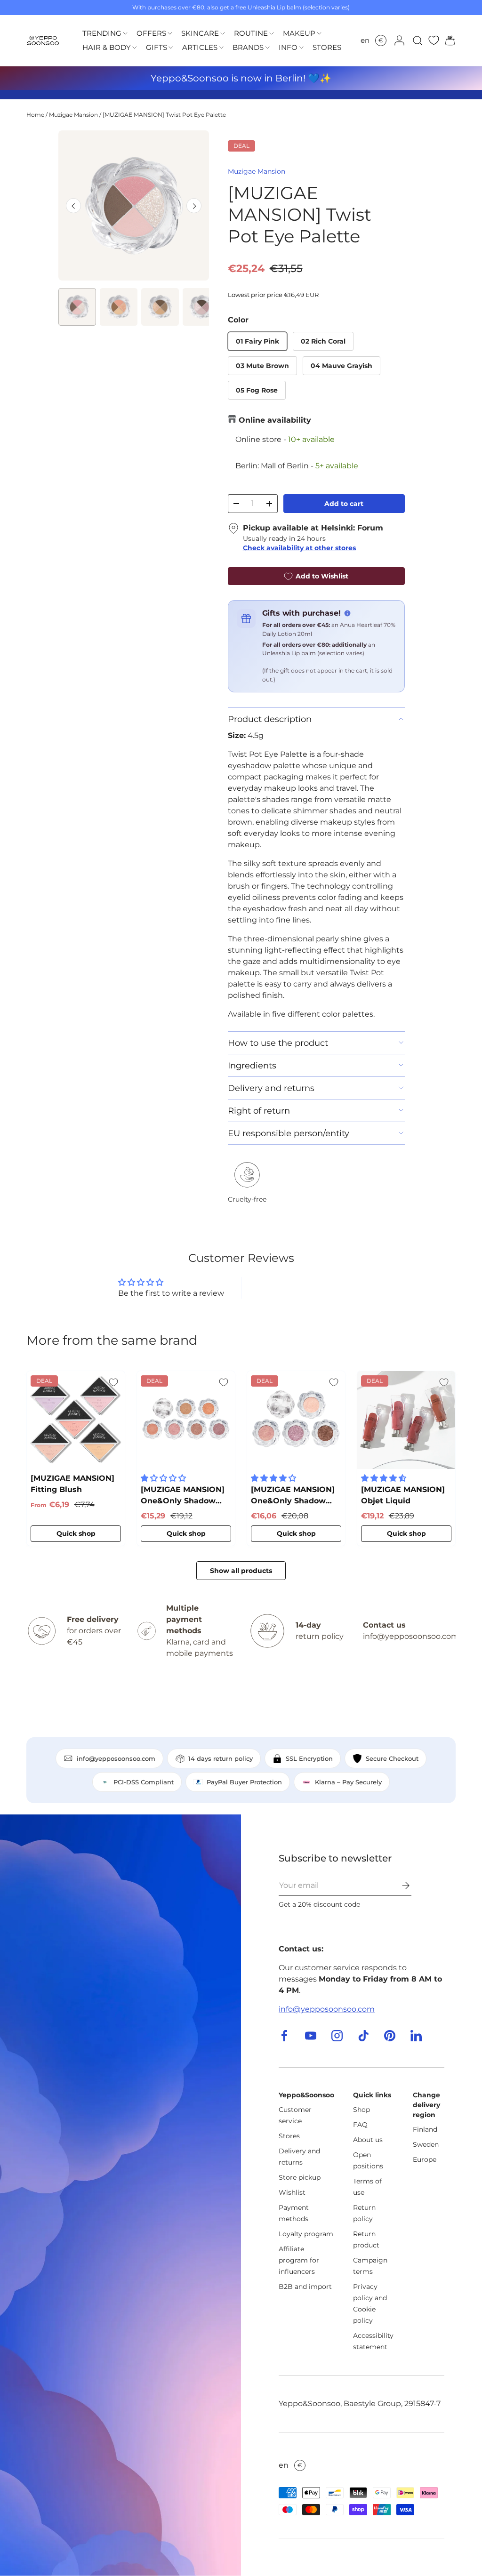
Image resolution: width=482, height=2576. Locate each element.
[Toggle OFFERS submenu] (170, 34)
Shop (361, 2110)
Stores (289, 2136)
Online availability (275, 420)
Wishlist (292, 2192)
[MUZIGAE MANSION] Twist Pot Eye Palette (164, 115)
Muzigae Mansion (73, 115)
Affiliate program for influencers (299, 2260)
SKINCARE (200, 33)
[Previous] (73, 206)
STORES (327, 47)
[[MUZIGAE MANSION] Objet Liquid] (406, 1420)
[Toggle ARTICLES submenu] (221, 48)
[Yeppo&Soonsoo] (120, 2195)
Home (35, 115)
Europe (425, 2159)
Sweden (426, 2144)
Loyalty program (306, 2234)
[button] (447, 40)
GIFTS (157, 47)
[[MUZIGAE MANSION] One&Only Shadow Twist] (296, 1420)
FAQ (360, 2125)
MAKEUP (299, 33)
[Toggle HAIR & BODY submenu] (135, 48)
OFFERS (151, 33)
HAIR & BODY (107, 47)
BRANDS (248, 47)
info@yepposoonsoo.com (327, 2009)
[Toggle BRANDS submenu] (267, 48)
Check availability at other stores (299, 548)
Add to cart (344, 504)
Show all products (241, 1571)
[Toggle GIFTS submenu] (171, 48)
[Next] (194, 206)
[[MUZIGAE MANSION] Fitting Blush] (76, 1420)
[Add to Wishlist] (113, 1382)
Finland (425, 2129)
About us (368, 2140)
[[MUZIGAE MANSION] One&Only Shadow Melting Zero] (186, 1420)
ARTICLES (200, 47)
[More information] (347, 613)
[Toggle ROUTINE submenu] (272, 34)
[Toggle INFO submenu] (301, 48)
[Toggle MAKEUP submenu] (319, 34)
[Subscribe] (399, 1886)
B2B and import (305, 2287)
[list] (133, 205)
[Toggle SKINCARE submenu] (223, 34)
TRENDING (102, 33)
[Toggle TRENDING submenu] (125, 34)
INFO (288, 47)
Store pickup (300, 2177)
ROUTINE (251, 33)
